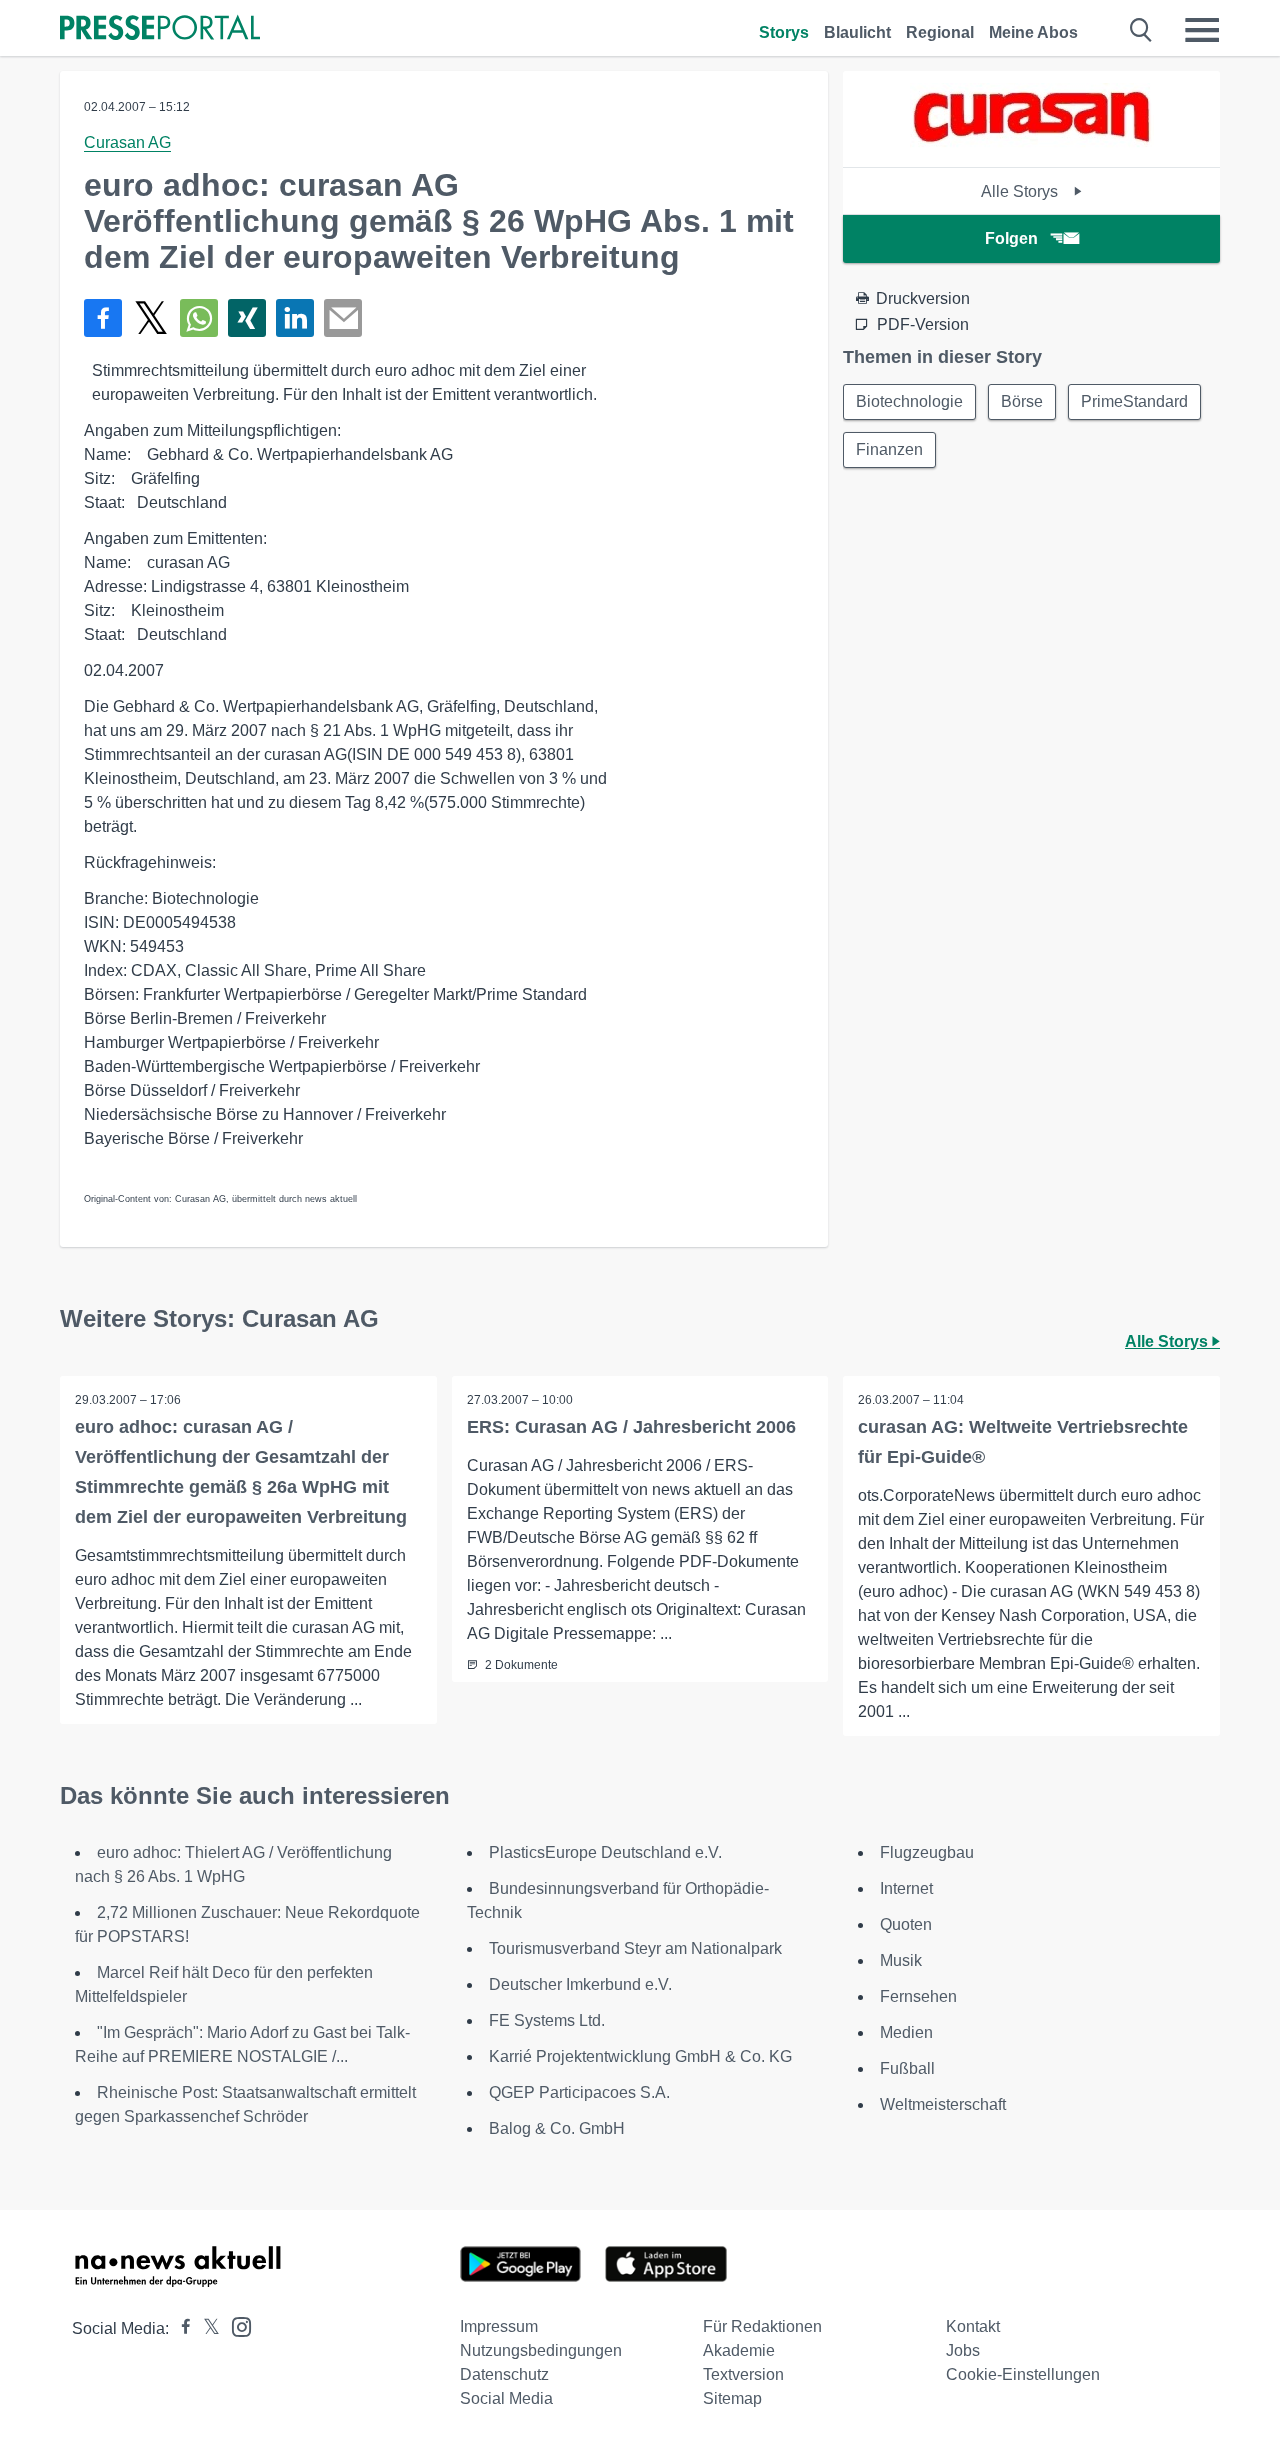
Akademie (739, 2350)
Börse (1022, 401)
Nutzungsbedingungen (541, 2350)
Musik (901, 1960)
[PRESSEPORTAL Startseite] (160, 29)
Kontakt (973, 2326)
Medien (906, 2032)
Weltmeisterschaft (943, 2104)
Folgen (1011, 238)
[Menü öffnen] (1202, 30)
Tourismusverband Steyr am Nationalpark (635, 1948)
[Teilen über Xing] (247, 318)
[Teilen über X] (151, 318)
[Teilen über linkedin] (295, 318)
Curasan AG (127, 142)
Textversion (743, 2374)
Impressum (499, 2326)
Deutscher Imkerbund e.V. (580, 1984)
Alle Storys (1021, 191)
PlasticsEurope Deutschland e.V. (605, 1852)
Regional (940, 32)
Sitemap (732, 2398)
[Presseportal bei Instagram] (235, 2325)
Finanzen (889, 449)
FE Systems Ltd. (547, 2020)
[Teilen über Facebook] (103, 318)
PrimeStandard (1134, 401)
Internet (906, 1888)
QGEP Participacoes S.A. (579, 2092)
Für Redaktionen (762, 2326)
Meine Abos (1033, 32)
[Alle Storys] (1032, 149)
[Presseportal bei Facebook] (180, 2328)
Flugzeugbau (927, 1852)
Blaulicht (857, 32)
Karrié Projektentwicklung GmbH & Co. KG (640, 2056)
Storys (784, 32)
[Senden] (343, 318)
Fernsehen (918, 1996)
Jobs (963, 2350)
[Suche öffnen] (1141, 30)
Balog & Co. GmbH (557, 2128)
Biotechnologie (909, 401)
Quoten (906, 1924)
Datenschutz (504, 2374)
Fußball (907, 2068)
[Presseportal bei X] (205, 2328)
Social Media (506, 2398)
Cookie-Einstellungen (1023, 2374)
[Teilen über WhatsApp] (199, 318)
